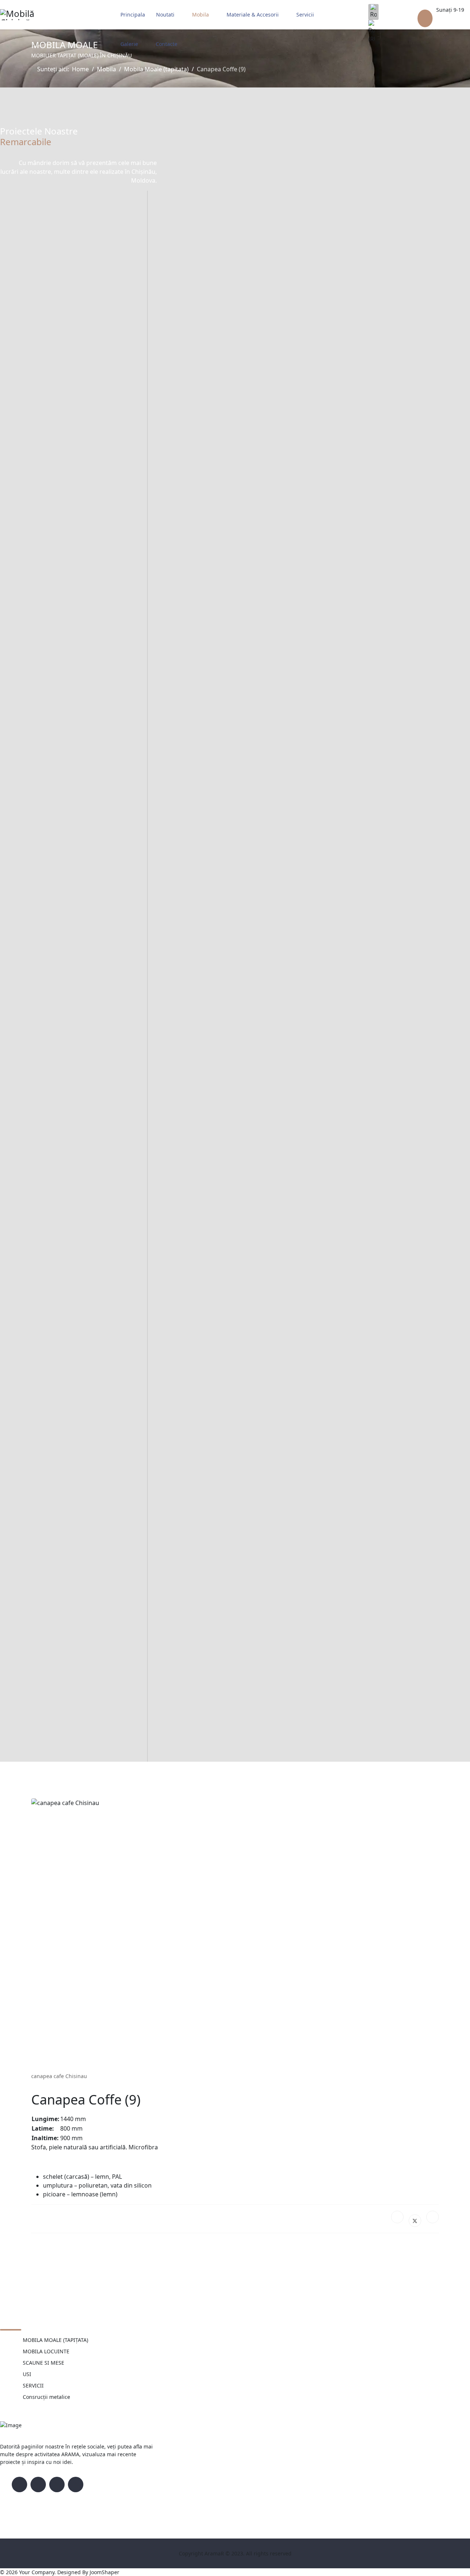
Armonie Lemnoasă (53, 693)
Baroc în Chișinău (49, 1566)
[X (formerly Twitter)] (415, 2221)
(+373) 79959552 (448, 20)
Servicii (305, 15)
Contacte (167, 44)
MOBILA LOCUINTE (46, 2351)
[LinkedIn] (433, 2217)
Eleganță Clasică (46, 518)
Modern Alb (37, 344)
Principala (133, 15)
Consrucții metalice (46, 2397)
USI (27, 2374)
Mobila (200, 15)
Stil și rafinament (48, 1042)
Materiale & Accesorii (253, 15)
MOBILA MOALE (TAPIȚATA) (55, 2340)
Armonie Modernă (51, 1217)
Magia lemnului (45, 1740)
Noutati (165, 15)
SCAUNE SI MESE (44, 2363)
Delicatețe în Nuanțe (55, 867)
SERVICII (33, 2385)
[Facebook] (397, 2217)
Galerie (129, 44)
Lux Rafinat (36, 1391)
